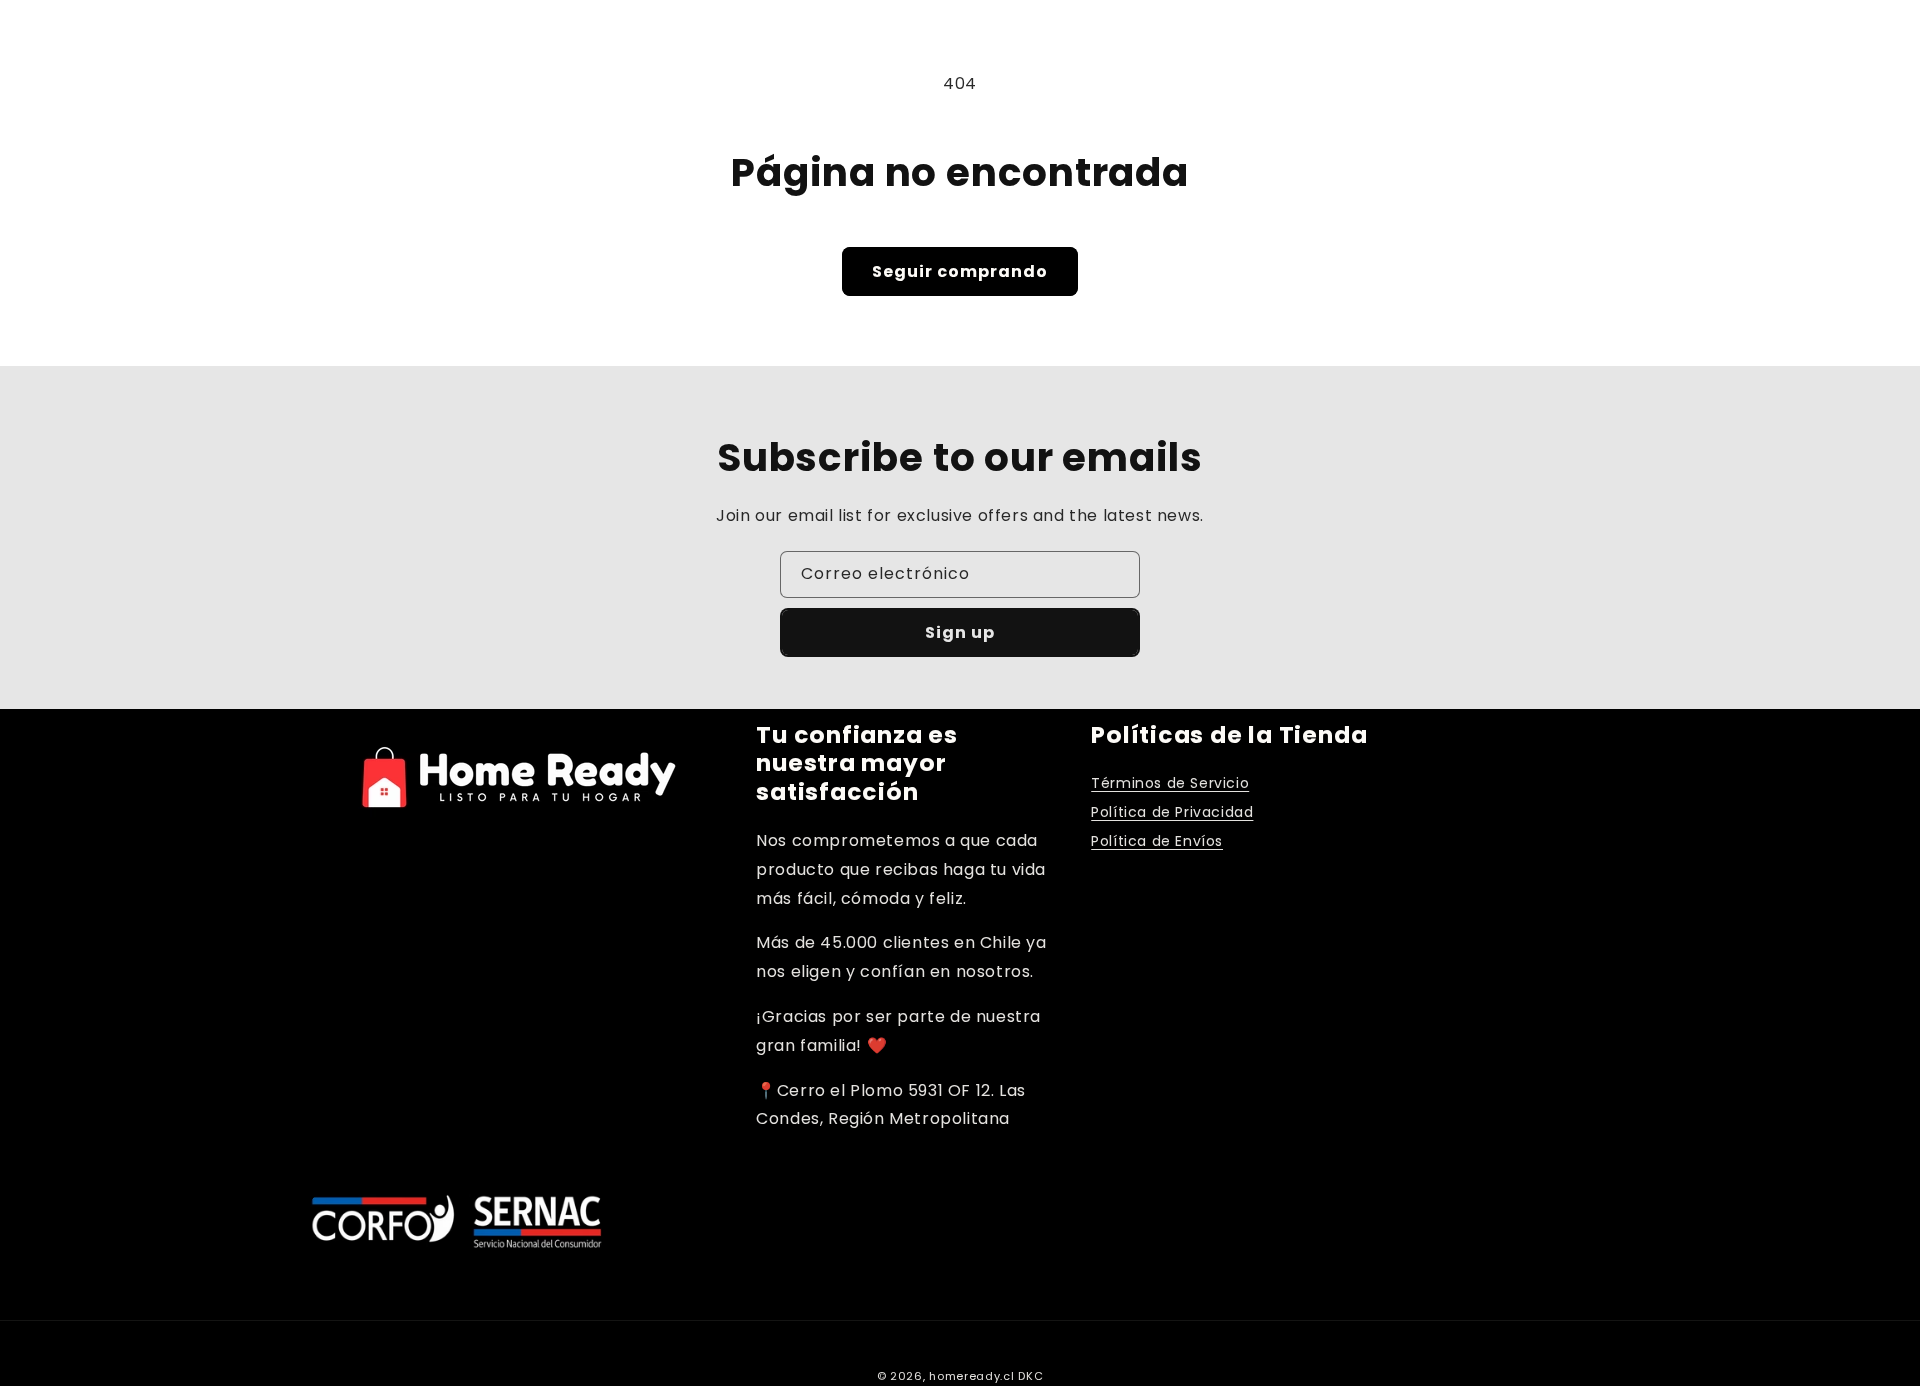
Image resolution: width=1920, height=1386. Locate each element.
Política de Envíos (1157, 841)
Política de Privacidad (1172, 812)
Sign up (960, 632)
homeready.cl (971, 1376)
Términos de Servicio (1170, 783)
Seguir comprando (960, 271)
